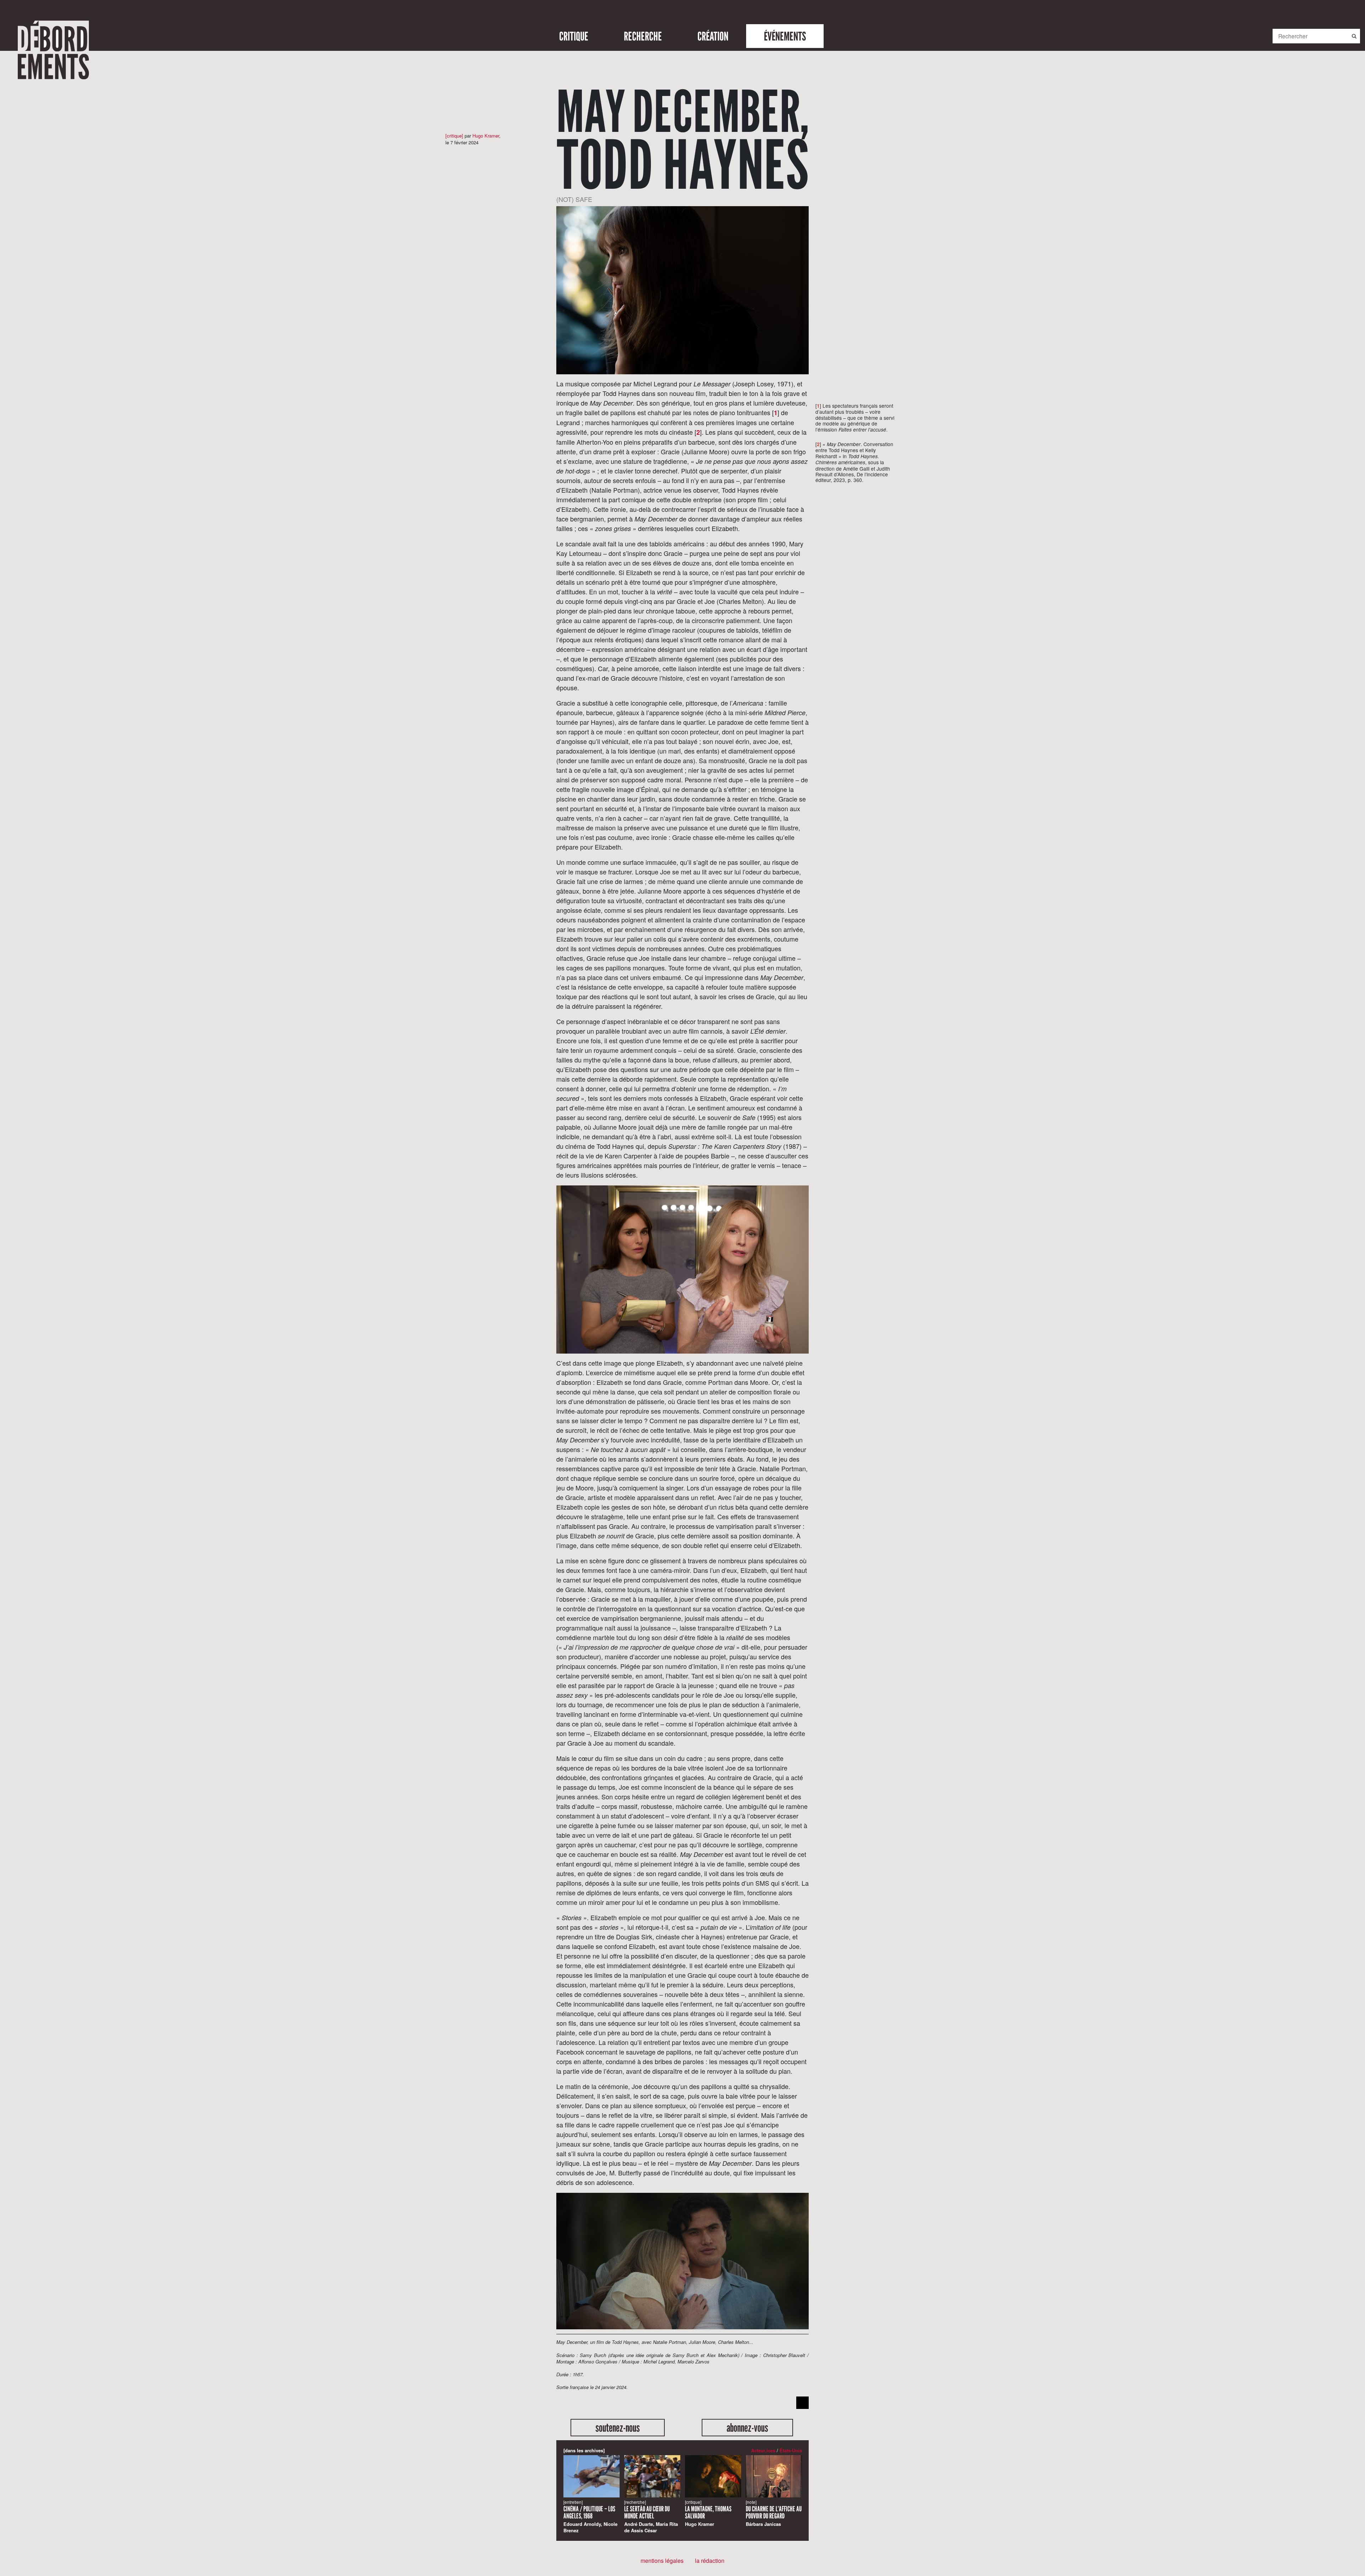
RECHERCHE (643, 36)
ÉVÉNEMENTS (785, 36)
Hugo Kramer (486, 136)
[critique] (454, 136)
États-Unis (791, 2450)
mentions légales (662, 2561)
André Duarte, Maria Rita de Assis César (651, 2516)
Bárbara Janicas (774, 2513)
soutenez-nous (618, 2428)
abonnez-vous (747, 2428)
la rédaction (710, 2561)
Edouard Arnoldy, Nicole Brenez (590, 2516)
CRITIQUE (574, 36)
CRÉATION (713, 36)
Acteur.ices (763, 2450)
